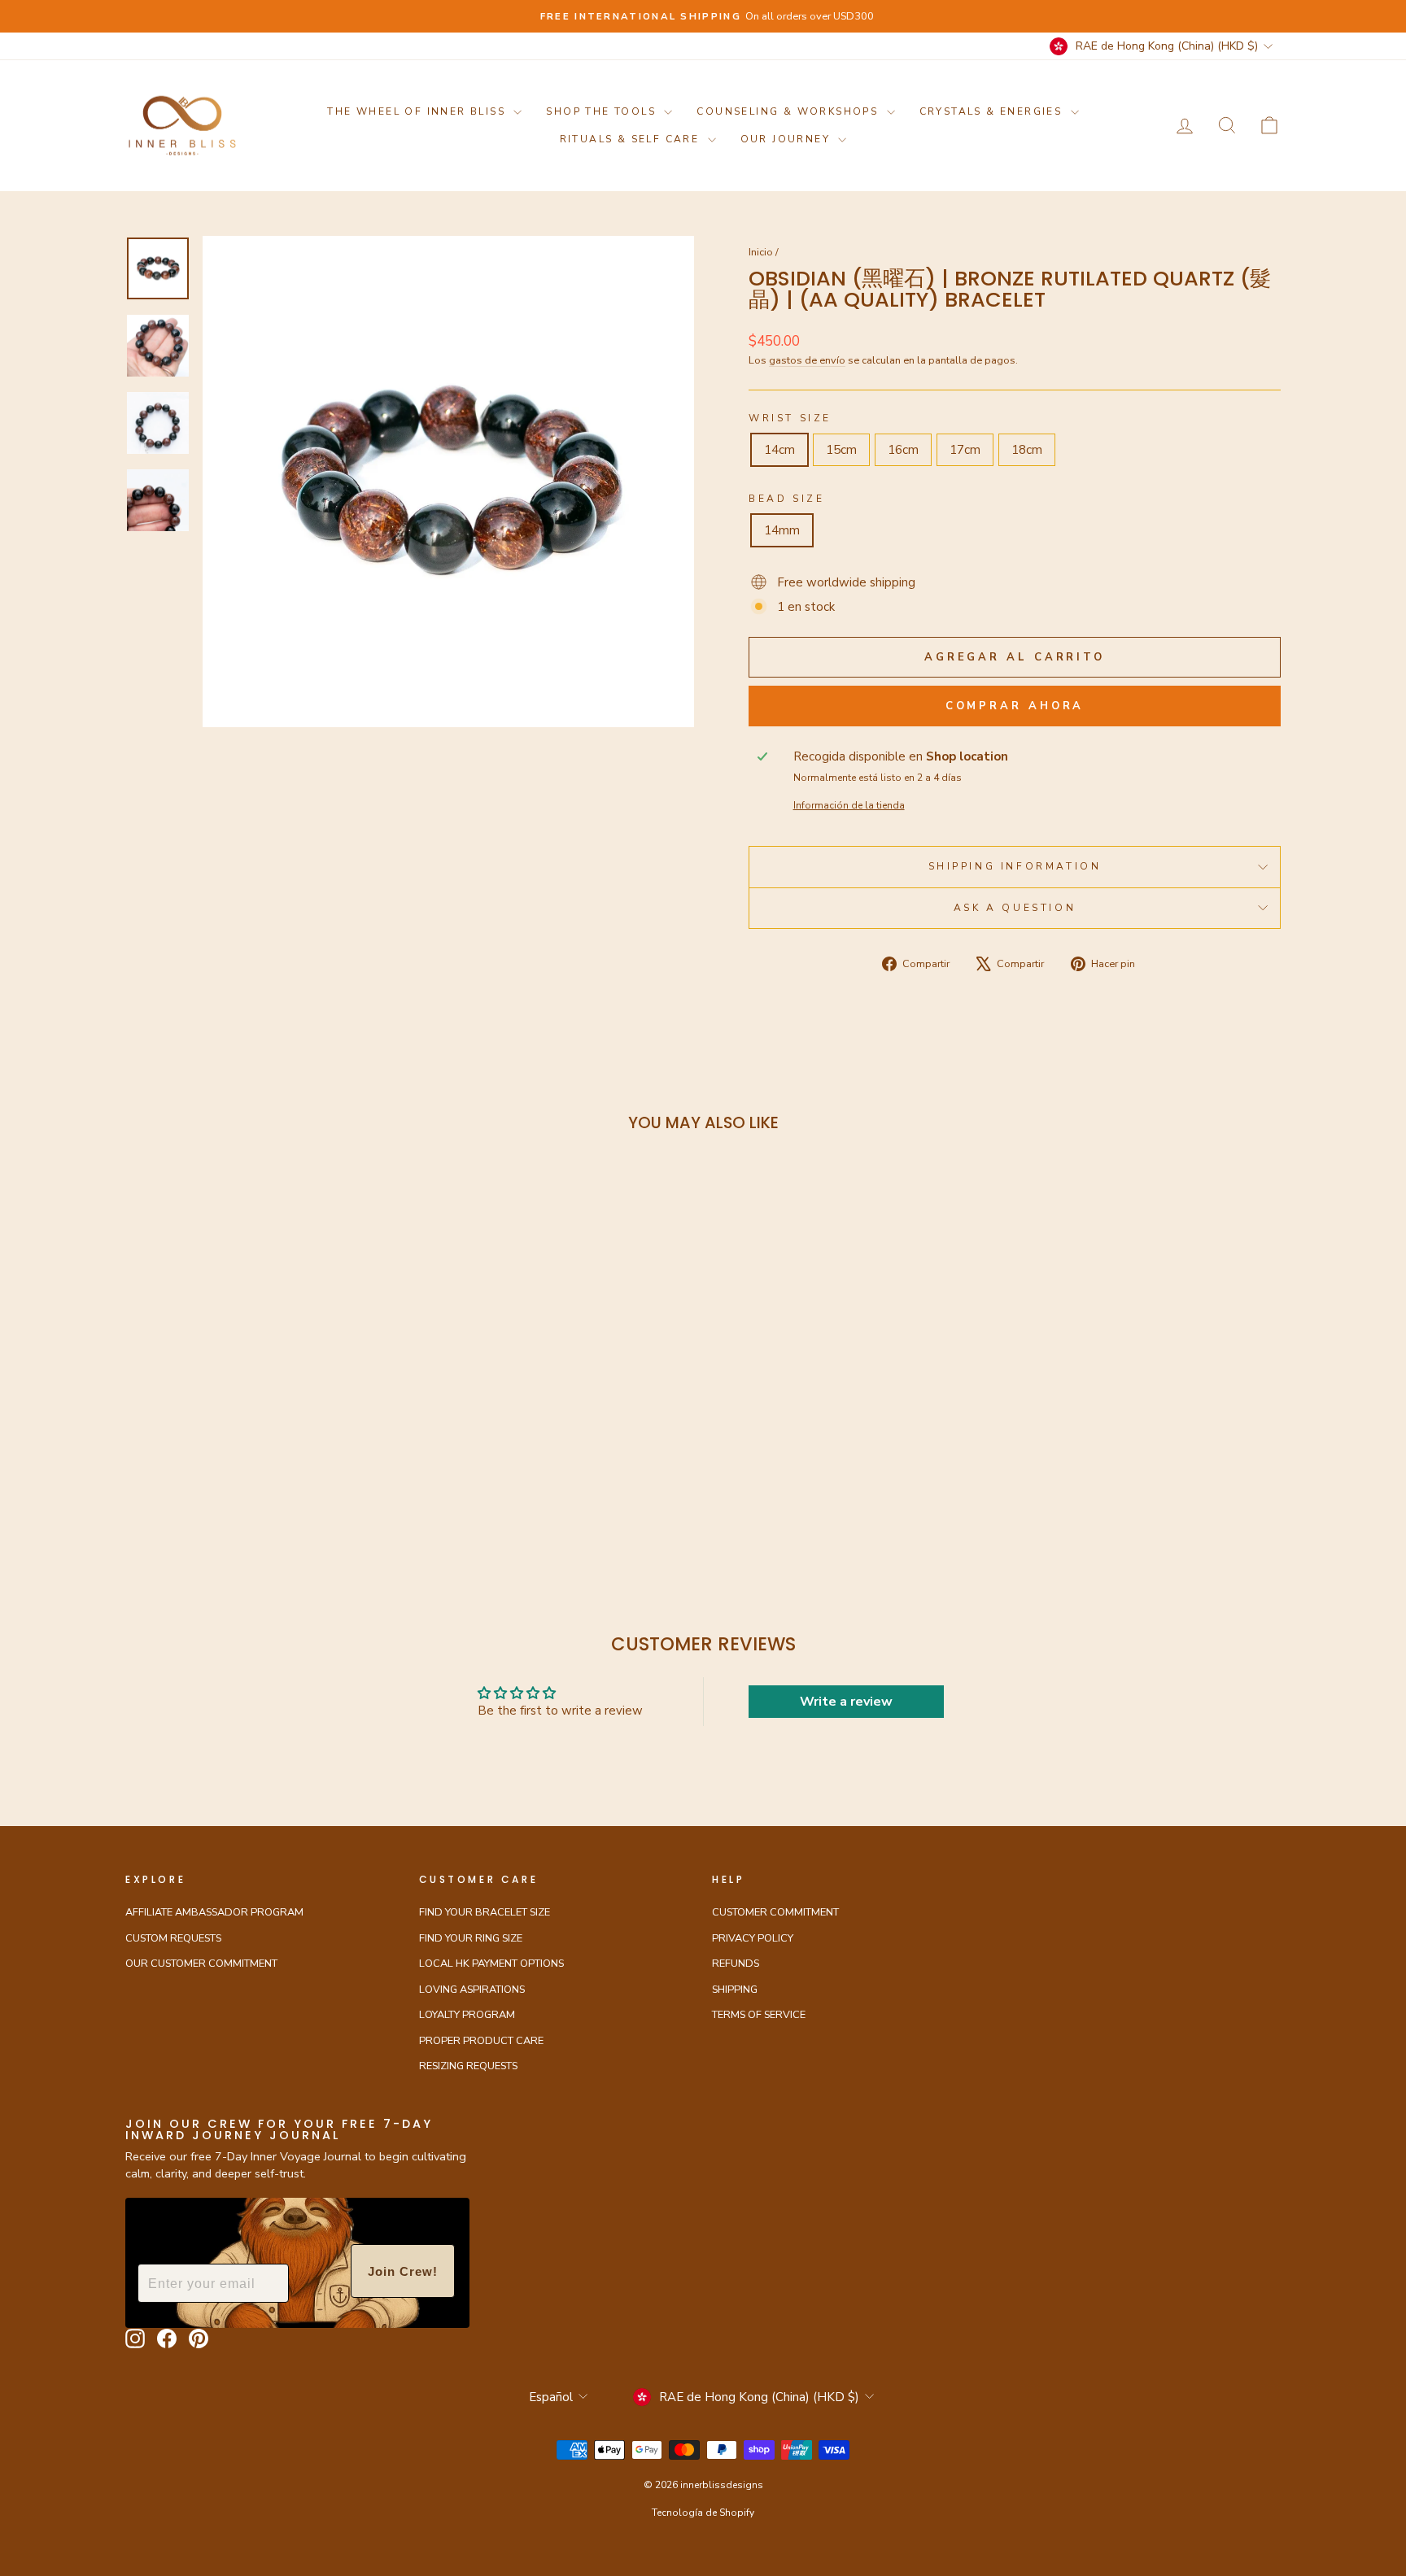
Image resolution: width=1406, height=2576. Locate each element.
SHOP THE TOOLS (603, 111)
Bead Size (786, 499)
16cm (903, 450)
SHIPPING (735, 1990)
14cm (779, 450)
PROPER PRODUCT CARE (481, 2041)
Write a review (846, 1702)
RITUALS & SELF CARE (632, 139)
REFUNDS (736, 1964)
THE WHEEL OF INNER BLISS (418, 111)
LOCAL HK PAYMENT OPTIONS (491, 1964)
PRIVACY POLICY (753, 1938)
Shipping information (1015, 866)
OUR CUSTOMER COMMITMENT (201, 1964)
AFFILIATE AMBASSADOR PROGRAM (214, 1912)
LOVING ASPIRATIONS (472, 1990)
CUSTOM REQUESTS (173, 1938)
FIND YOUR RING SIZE (471, 1938)
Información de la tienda (849, 805)
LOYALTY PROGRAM (467, 2015)
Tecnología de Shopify (703, 2513)
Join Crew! (403, 2271)
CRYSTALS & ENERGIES (993, 111)
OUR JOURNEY (788, 139)
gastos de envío (807, 360)
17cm (965, 450)
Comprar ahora (1015, 706)
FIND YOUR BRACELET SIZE (485, 1912)
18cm (1027, 450)
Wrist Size (790, 418)
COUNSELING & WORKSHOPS (789, 111)
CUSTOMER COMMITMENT (775, 1912)
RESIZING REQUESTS (468, 2066)
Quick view (263, 1427)
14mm (782, 530)
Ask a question (1015, 908)
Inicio (761, 252)
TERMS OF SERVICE (759, 2015)
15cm (841, 450)
